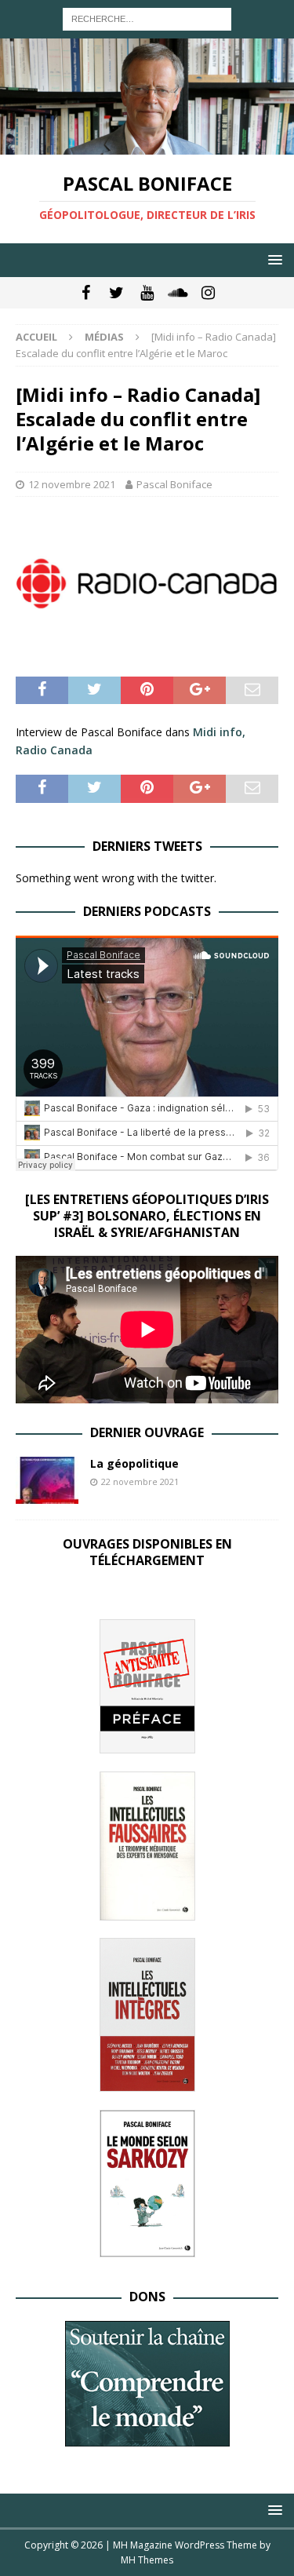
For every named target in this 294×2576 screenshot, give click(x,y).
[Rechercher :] (147, 18)
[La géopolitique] (47, 1480)
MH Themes (147, 2560)
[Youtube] (147, 293)
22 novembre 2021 (140, 1481)
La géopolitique (134, 1463)
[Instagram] (208, 293)
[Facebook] (86, 293)
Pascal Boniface (174, 484)
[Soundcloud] (178, 293)
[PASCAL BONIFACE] (147, 146)
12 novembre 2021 (72, 484)
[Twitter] (116, 293)
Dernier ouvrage (147, 1432)
